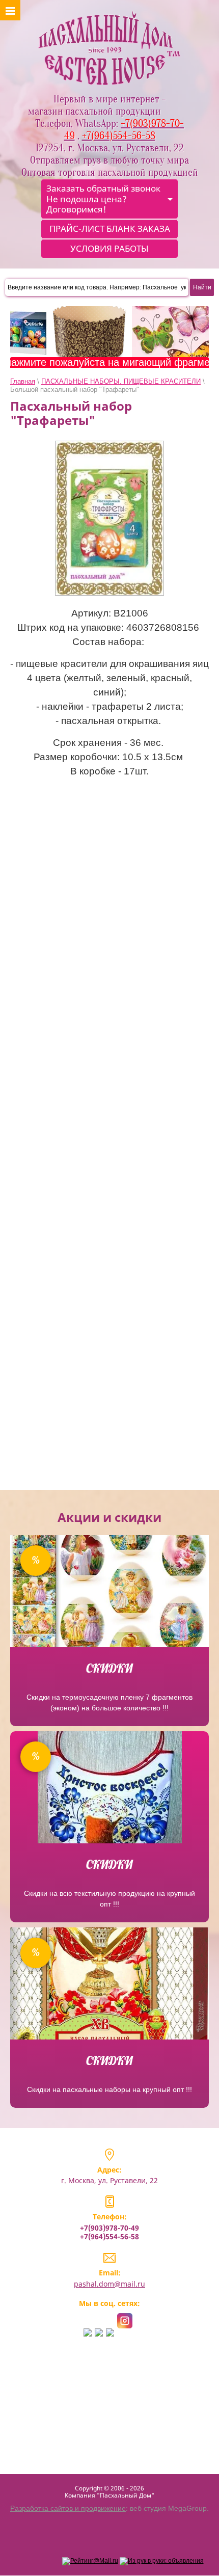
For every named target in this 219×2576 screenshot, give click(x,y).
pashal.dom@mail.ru (109, 2284)
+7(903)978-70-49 (109, 2228)
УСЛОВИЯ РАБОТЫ (109, 248)
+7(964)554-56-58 (109, 2236)
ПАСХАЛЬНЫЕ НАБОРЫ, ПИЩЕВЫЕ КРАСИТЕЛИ (121, 381)
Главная (23, 381)
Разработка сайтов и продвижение (68, 2508)
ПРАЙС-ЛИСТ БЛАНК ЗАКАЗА (110, 229)
